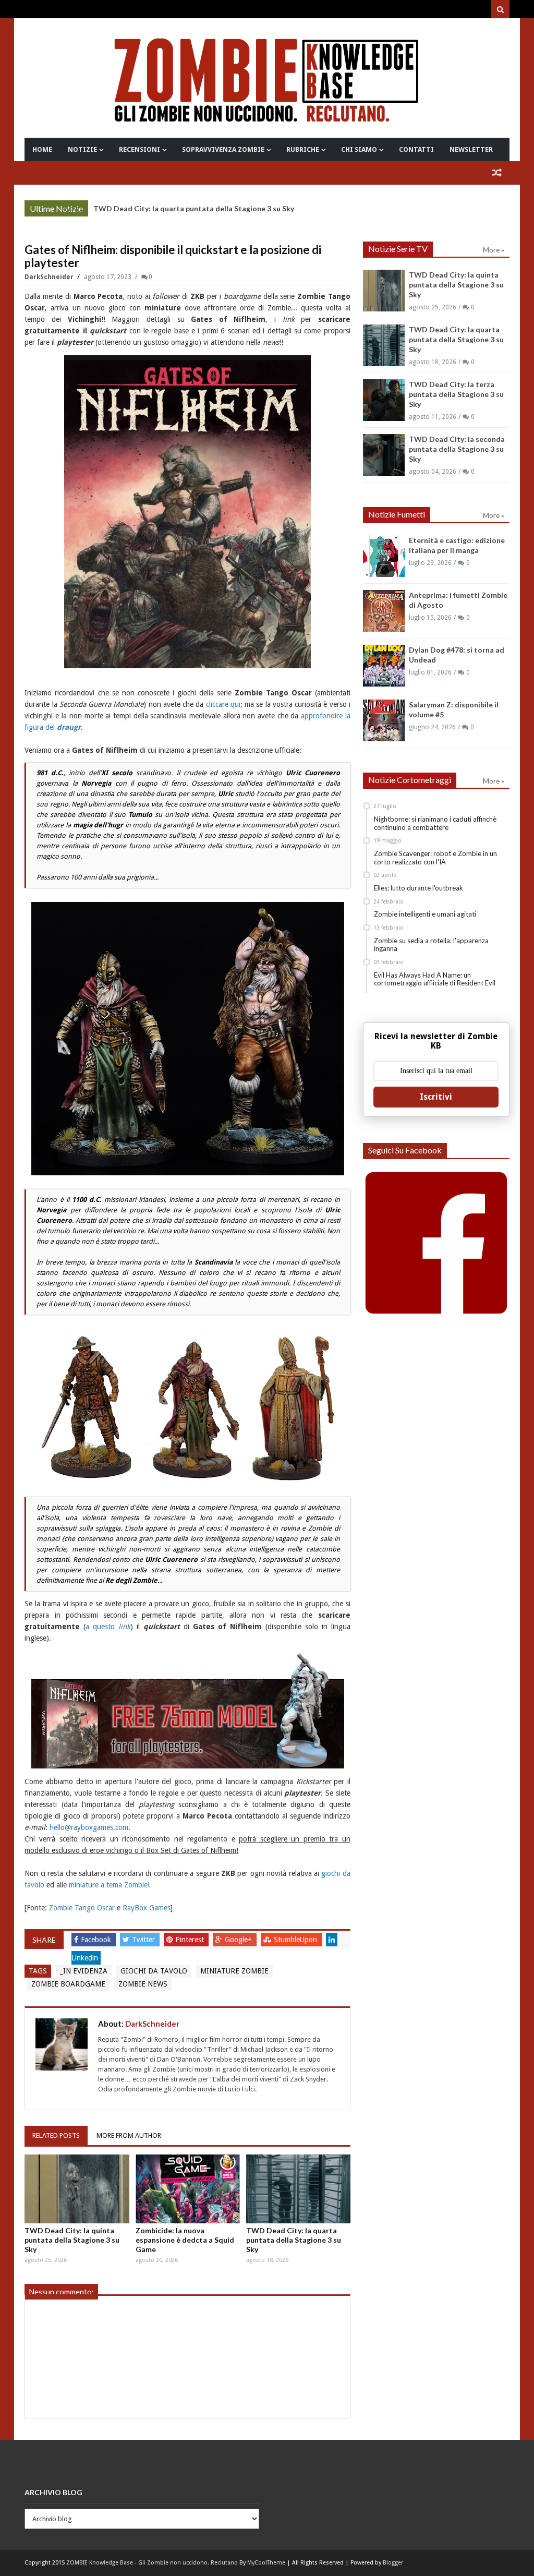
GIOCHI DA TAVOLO (154, 1971)
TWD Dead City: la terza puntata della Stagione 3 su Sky (456, 394)
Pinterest (191, 1940)
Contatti (416, 149)
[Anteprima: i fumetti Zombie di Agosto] (384, 611)
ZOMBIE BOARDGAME (68, 1984)
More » (72, 210)
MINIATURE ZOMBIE (234, 1971)
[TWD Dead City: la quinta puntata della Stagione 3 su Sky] (77, 2189)
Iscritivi (436, 1097)
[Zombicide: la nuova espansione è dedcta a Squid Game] (188, 2189)
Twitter (144, 1940)
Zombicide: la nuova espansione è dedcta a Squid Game (185, 2240)
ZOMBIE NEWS (143, 1984)
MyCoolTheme (266, 2563)
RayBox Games (147, 1908)
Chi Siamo (359, 149)
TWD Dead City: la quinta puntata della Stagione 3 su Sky (72, 2240)
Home (42, 149)
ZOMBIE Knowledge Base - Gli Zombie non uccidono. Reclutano (152, 2563)
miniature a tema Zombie (108, 1885)
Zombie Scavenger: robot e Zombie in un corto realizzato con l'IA (435, 858)
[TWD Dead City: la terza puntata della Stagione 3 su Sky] (384, 400)
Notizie (82, 149)
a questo (108, 1627)
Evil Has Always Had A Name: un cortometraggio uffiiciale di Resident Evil (435, 979)
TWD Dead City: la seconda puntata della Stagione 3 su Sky (457, 449)
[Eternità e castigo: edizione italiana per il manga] (384, 556)
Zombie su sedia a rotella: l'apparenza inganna (431, 945)
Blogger (393, 2563)
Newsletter (471, 149)
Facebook (97, 1940)
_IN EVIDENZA (84, 1971)
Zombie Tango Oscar (82, 1908)
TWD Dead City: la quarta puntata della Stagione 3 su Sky (194, 208)
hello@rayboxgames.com (89, 1827)
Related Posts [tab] (56, 2135)
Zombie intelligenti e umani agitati (425, 914)
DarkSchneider (50, 277)
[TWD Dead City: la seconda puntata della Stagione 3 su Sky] (384, 455)
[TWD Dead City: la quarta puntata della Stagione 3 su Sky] (298, 2189)
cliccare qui (223, 704)
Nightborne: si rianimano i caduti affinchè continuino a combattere (435, 823)
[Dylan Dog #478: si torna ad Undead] (384, 666)
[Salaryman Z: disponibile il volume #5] (384, 720)
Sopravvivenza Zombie (223, 149)
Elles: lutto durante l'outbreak (418, 888)
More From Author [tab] (129, 2135)
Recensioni (139, 149)
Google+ (239, 1940)
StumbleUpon (296, 1940)
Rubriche (303, 149)
